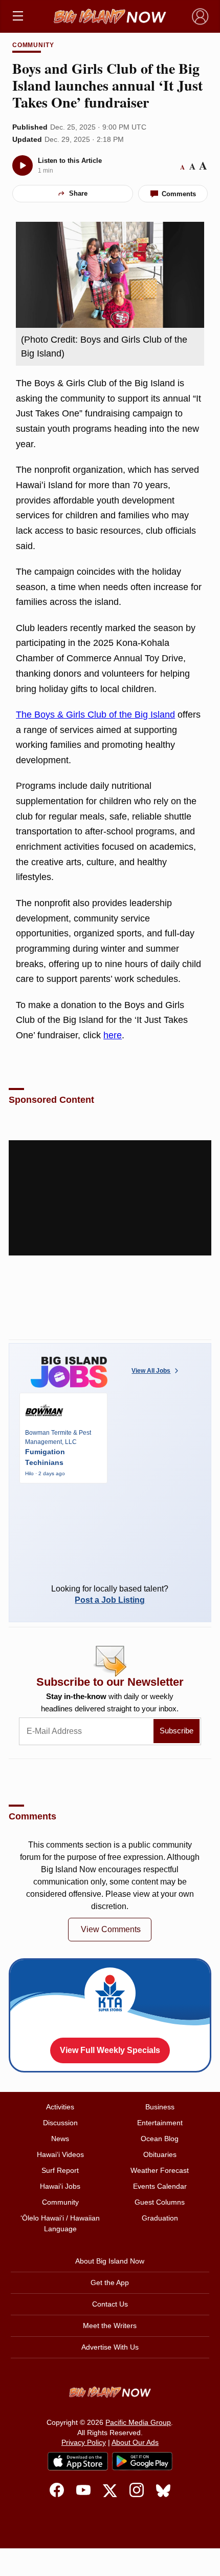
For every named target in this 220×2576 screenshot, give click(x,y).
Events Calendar (160, 2186)
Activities (60, 2107)
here (113, 1035)
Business (160, 2107)
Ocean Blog (160, 2139)
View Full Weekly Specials (110, 2050)
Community (34, 45)
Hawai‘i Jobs (60, 2186)
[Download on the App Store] (78, 2461)
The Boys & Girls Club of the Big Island (95, 715)
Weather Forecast (160, 2170)
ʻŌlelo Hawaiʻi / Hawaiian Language (60, 2223)
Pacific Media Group (138, 2422)
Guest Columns (160, 2202)
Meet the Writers (110, 2326)
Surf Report (60, 2170)
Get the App (110, 2282)
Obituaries (160, 2154)
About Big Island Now (110, 2261)
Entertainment (160, 2123)
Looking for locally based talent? (110, 1594)
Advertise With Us (110, 2347)
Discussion (60, 2123)
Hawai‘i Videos (60, 2154)
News (60, 2139)
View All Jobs (151, 1371)
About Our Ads (135, 2442)
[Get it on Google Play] (142, 2461)
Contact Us (110, 2304)
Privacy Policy (84, 2442)
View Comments (111, 1929)
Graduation (160, 2218)
